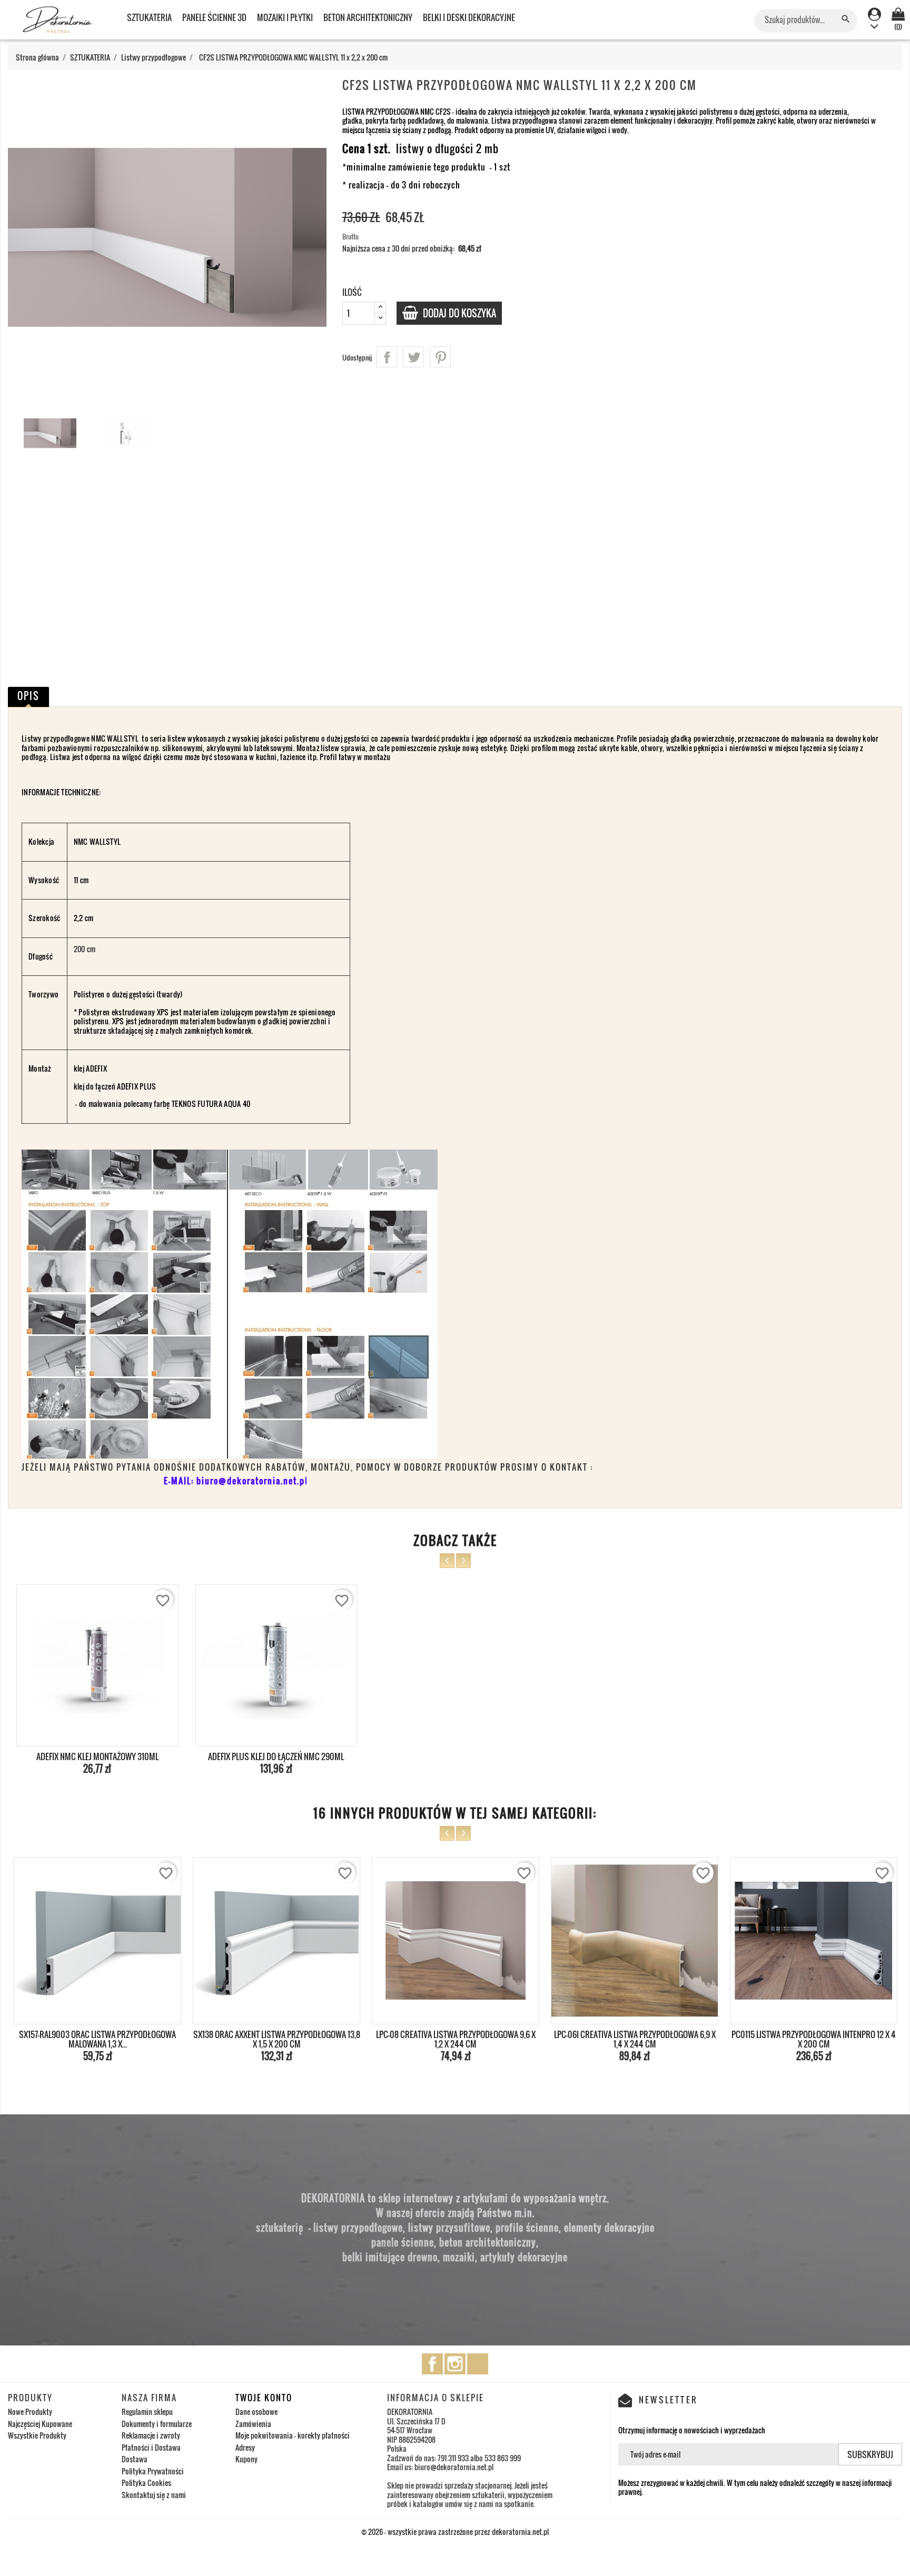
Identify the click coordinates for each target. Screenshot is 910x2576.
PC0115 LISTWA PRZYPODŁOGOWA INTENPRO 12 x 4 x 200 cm (635, 2039)
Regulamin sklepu (147, 2412)
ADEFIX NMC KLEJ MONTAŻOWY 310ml (97, 1756)
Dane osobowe (256, 2412)
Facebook (432, 2364)
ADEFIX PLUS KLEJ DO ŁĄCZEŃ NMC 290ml (276, 1756)
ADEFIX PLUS (136, 1086)
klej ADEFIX (90, 1068)
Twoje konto (264, 2398)
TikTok (478, 2364)
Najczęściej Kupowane (40, 2424)
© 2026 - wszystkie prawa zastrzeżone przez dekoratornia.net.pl (455, 2532)
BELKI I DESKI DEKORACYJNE (469, 17)
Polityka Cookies (146, 2483)
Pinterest (440, 357)
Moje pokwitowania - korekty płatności (293, 2435)
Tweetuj (413, 357)
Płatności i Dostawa (151, 2447)
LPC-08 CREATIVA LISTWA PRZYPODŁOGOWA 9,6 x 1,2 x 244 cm (277, 2039)
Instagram (455, 2364)
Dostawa (135, 2459)
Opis (28, 696)
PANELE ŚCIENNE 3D (214, 17)
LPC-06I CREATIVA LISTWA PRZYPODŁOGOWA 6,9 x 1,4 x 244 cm (456, 2039)
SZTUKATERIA (149, 17)
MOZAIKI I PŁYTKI (285, 17)
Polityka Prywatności (153, 2471)
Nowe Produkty (30, 2412)
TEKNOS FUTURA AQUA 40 (211, 1104)
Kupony (246, 2459)
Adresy (245, 2447)
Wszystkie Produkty (37, 2435)
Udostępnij (387, 357)
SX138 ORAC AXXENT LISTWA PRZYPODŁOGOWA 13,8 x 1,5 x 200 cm (98, 2039)
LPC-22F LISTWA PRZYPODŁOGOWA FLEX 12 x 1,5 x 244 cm (814, 2039)
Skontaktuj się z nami (154, 2495)
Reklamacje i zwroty (151, 2435)
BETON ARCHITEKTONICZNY (368, 17)
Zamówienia (253, 2424)
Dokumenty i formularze (157, 2424)
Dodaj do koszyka (458, 313)
